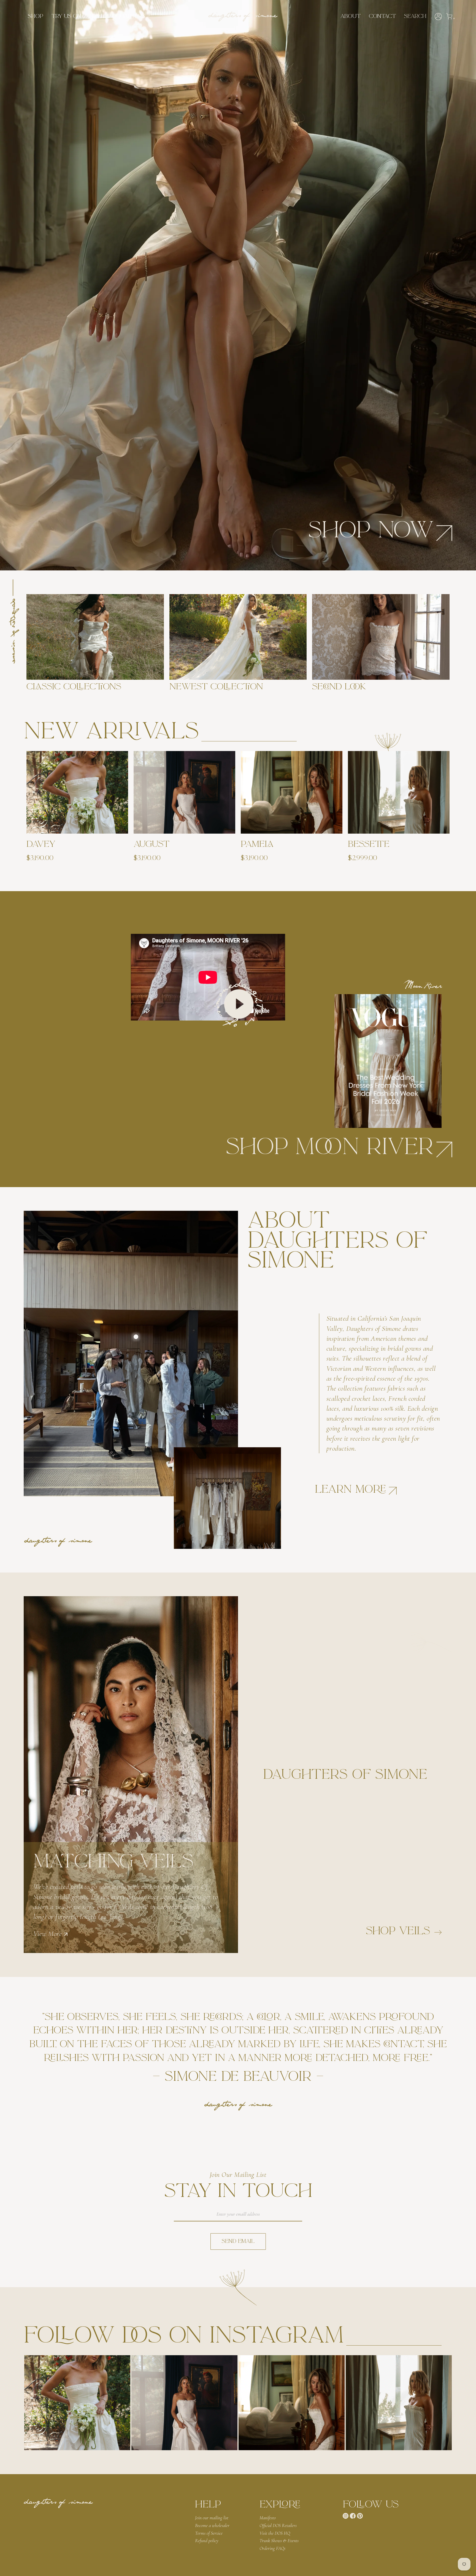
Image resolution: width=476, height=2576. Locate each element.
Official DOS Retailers (278, 2525)
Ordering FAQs (272, 2548)
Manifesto (268, 2518)
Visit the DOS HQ (275, 2533)
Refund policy (207, 2541)
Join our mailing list (212, 2518)
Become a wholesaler (212, 2525)
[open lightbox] (77, 2403)
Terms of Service (209, 2533)
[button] (36, 17)
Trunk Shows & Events (279, 2541)
